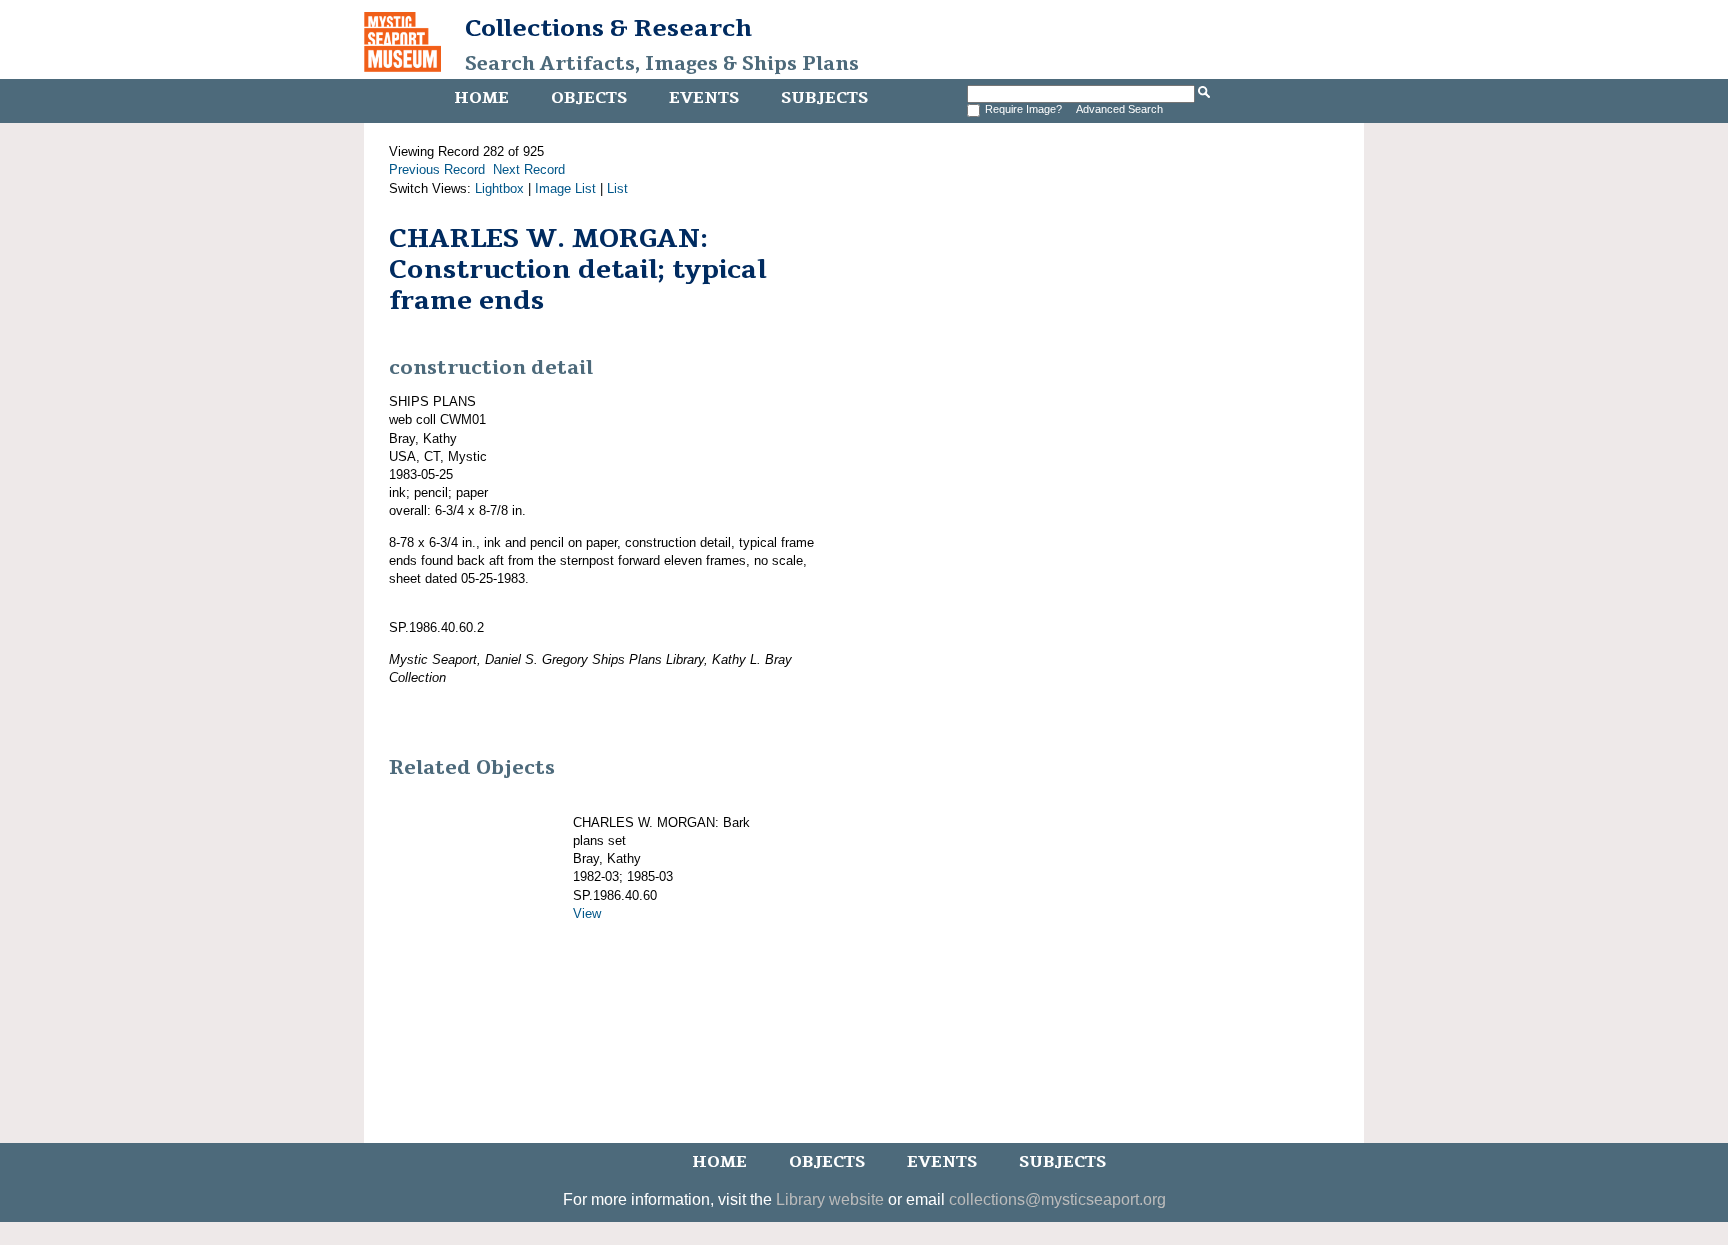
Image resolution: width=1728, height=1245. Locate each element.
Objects (589, 98)
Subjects (824, 98)
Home (481, 98)
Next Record (529, 169)
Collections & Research (608, 28)
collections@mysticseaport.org (1057, 1199)
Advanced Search (1119, 109)
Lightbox (499, 188)
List (617, 188)
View (587, 913)
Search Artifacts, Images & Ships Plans (662, 64)
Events (704, 98)
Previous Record (437, 169)
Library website (830, 1199)
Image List (565, 188)
